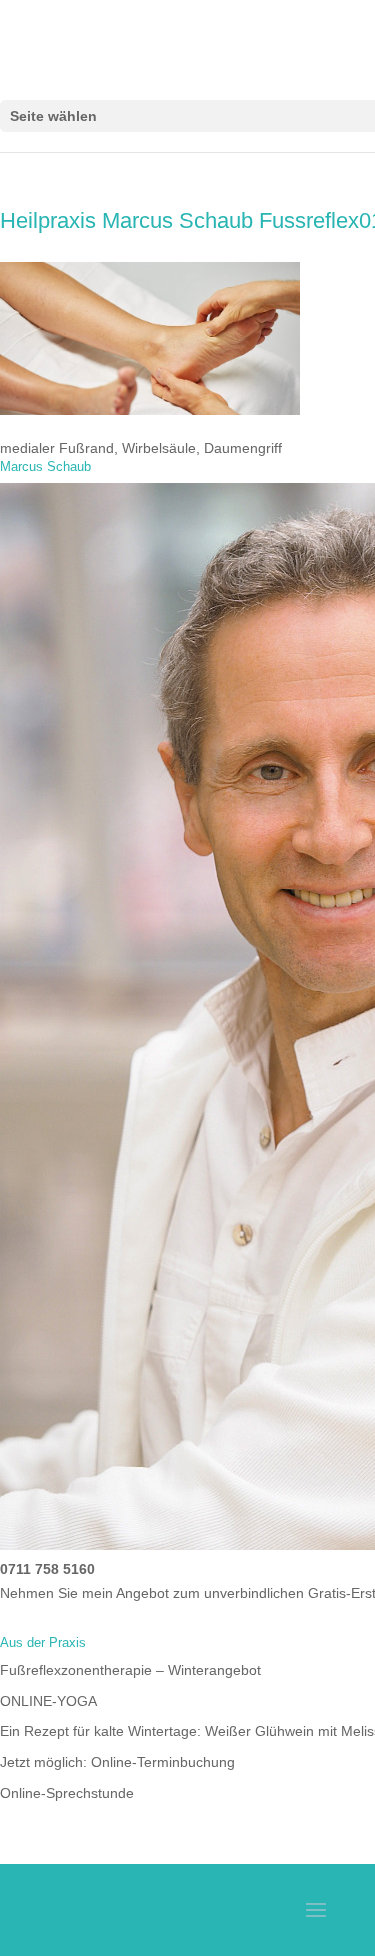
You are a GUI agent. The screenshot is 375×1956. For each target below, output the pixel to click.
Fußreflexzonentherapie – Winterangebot (130, 1670)
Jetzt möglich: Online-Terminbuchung (117, 1762)
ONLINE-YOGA (48, 1701)
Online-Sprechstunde (67, 1793)
